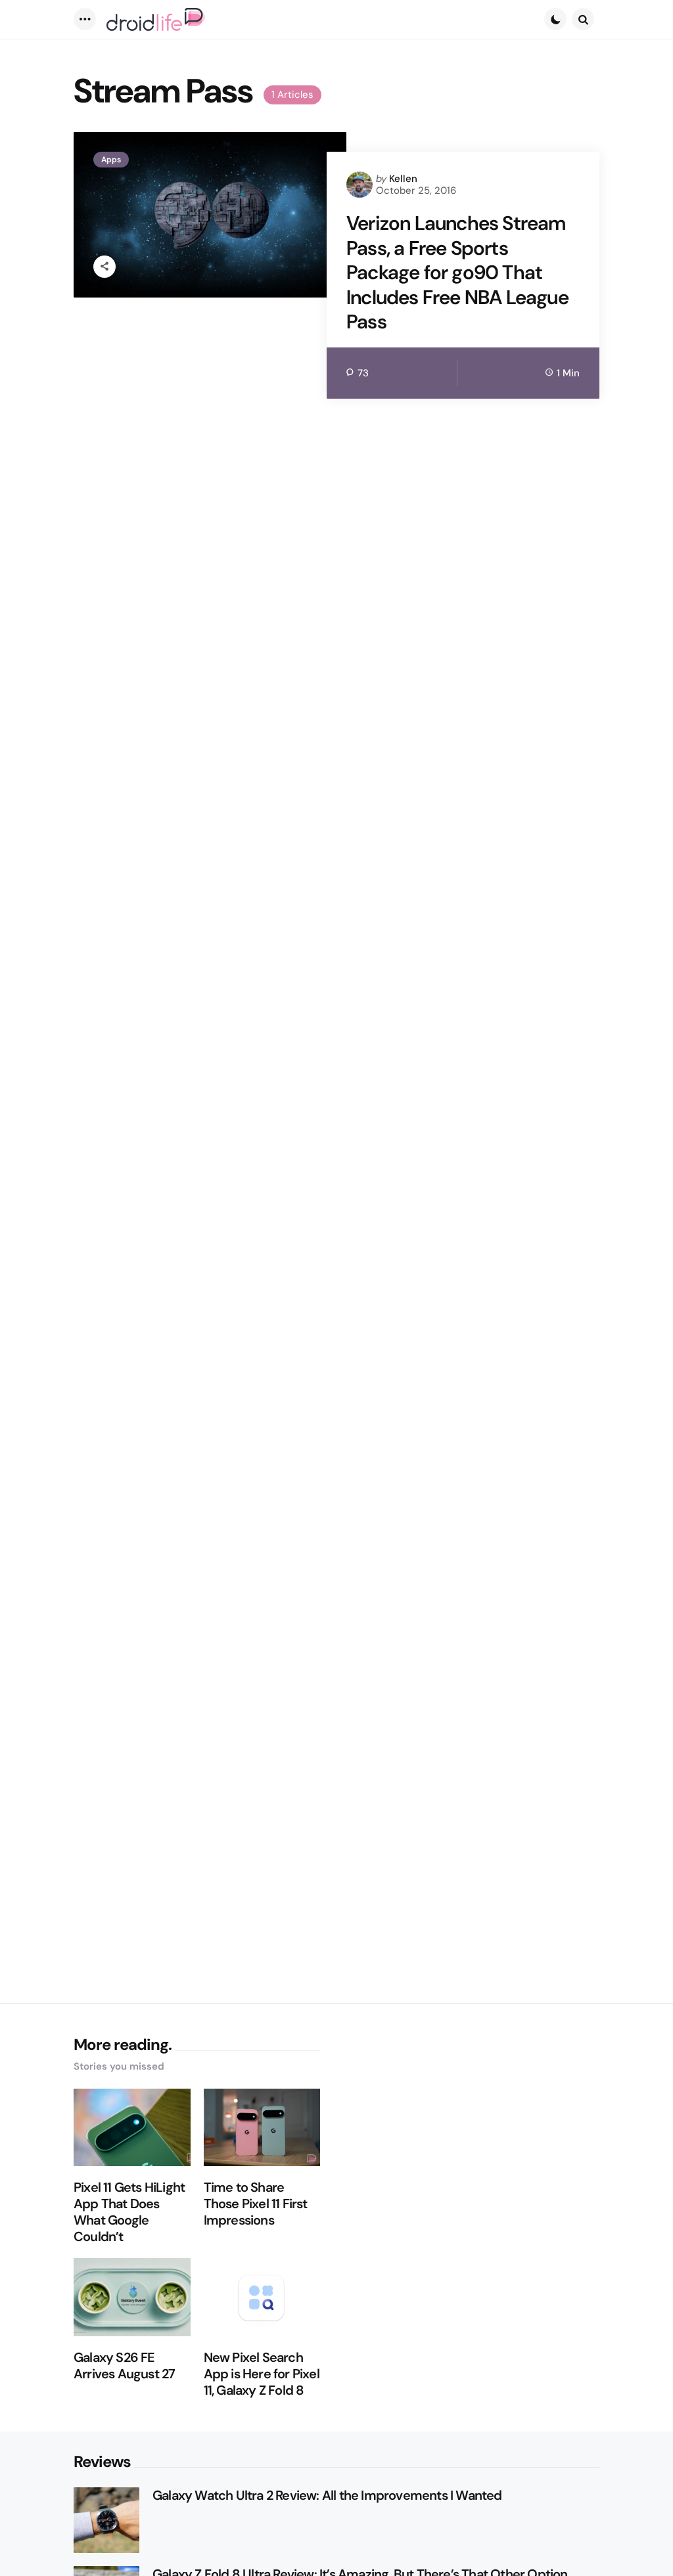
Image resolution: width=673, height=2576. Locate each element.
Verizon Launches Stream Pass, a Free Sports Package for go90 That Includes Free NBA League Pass (457, 273)
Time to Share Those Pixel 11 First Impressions (256, 2204)
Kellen (403, 179)
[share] (104, 267)
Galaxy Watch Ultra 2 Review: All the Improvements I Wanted (327, 2496)
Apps (111, 160)
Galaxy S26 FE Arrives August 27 (124, 2366)
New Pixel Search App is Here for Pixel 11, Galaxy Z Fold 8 (262, 2374)
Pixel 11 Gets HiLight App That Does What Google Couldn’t (129, 2212)
